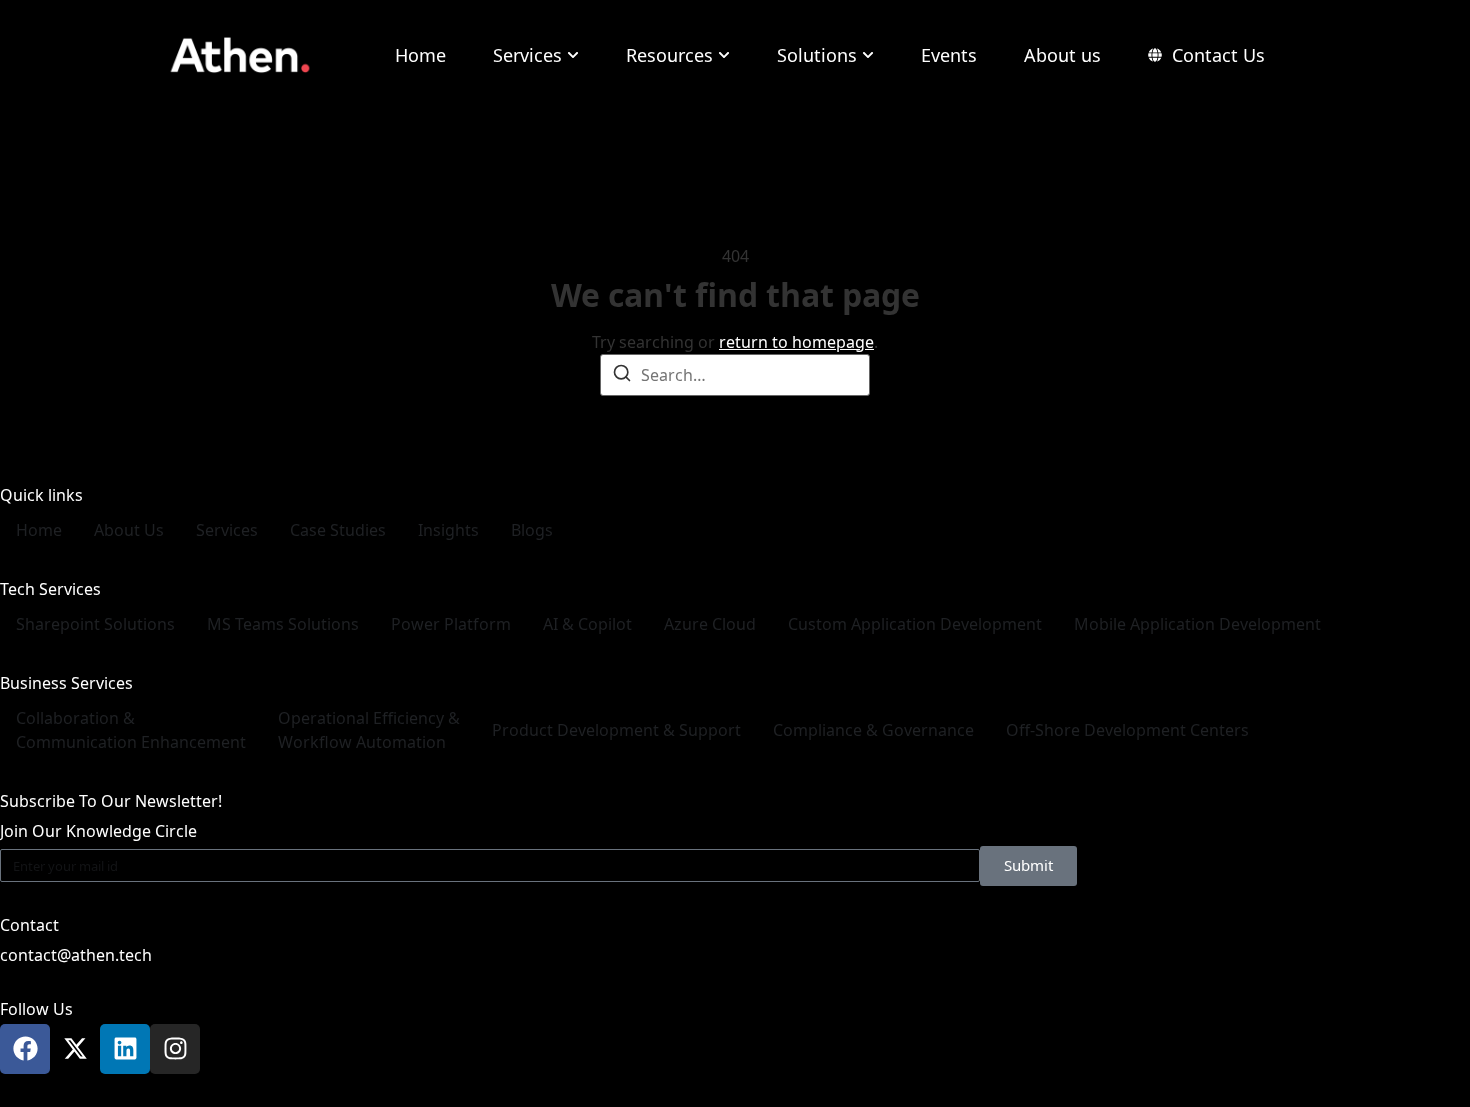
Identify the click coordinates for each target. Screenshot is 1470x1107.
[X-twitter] (75, 1049)
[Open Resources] (724, 55)
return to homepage (796, 342)
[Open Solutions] (868, 55)
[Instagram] (175, 1049)
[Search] (622, 376)
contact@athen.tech (76, 955)
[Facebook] (25, 1049)
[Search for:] (735, 375)
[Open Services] (573, 55)
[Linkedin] (125, 1049)
